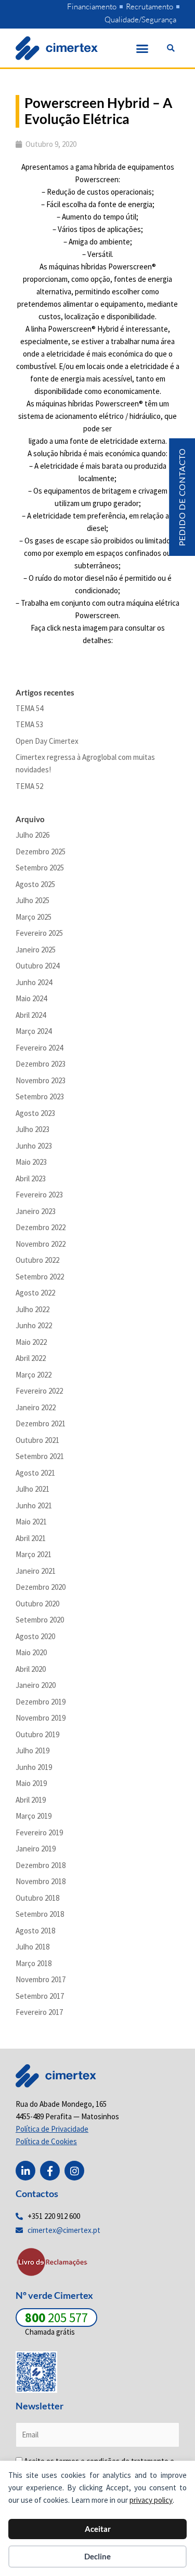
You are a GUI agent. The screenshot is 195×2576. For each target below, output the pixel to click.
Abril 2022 (31, 1358)
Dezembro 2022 (41, 1227)
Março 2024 (34, 1031)
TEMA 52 (29, 786)
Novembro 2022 (41, 1244)
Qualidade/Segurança (140, 19)
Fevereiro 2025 (39, 933)
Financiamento (92, 6)
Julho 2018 (32, 1947)
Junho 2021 (34, 1505)
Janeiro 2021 (36, 1571)
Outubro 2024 (37, 966)
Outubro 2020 (37, 1604)
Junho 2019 (34, 1767)
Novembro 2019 (41, 1718)
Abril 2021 (31, 1538)
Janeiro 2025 (36, 950)
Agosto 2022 (35, 1293)
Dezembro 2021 (41, 1423)
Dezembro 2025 (41, 851)
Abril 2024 (31, 1015)
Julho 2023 (32, 1129)
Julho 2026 (32, 835)
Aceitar (98, 2529)
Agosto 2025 (35, 884)
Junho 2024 (34, 982)
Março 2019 (34, 1816)
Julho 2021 (32, 1489)
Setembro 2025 (40, 868)
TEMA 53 (29, 724)
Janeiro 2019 (36, 1849)
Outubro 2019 (37, 1734)
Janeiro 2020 (36, 1685)
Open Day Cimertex (47, 741)
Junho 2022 (34, 1325)
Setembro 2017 (40, 1996)
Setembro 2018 (40, 1914)
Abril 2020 (31, 1669)
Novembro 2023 (41, 1080)
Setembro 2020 (40, 1620)
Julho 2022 (32, 1309)
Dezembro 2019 (41, 1702)
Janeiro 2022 (36, 1407)
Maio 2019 (31, 1783)
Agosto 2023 (35, 1113)
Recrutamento (149, 6)
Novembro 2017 (41, 1979)
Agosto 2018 (35, 1931)
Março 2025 (34, 917)
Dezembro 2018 (41, 1865)
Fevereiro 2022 (39, 1391)
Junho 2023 (34, 1146)
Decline (97, 2556)
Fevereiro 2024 (39, 1048)
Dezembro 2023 (41, 1064)
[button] (142, 48)
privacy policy (151, 2500)
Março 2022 (34, 1375)
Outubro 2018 (37, 1898)
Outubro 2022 (37, 1260)
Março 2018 (34, 1963)
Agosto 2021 (35, 1473)
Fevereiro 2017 (39, 2012)
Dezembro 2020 (41, 1587)
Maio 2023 (31, 1162)
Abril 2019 (31, 1800)
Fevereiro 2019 (39, 1832)
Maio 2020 (31, 1652)
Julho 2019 (32, 1750)
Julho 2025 (32, 900)
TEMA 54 (29, 708)
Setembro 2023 (40, 1096)
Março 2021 (34, 1554)
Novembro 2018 (41, 1881)
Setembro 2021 (40, 1456)
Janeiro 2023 (36, 1211)
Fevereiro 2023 (39, 1195)
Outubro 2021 (37, 1440)
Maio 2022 (31, 1342)
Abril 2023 (31, 1178)
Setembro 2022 (40, 1277)
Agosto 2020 (35, 1636)
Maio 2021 (31, 1522)
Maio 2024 (31, 998)
